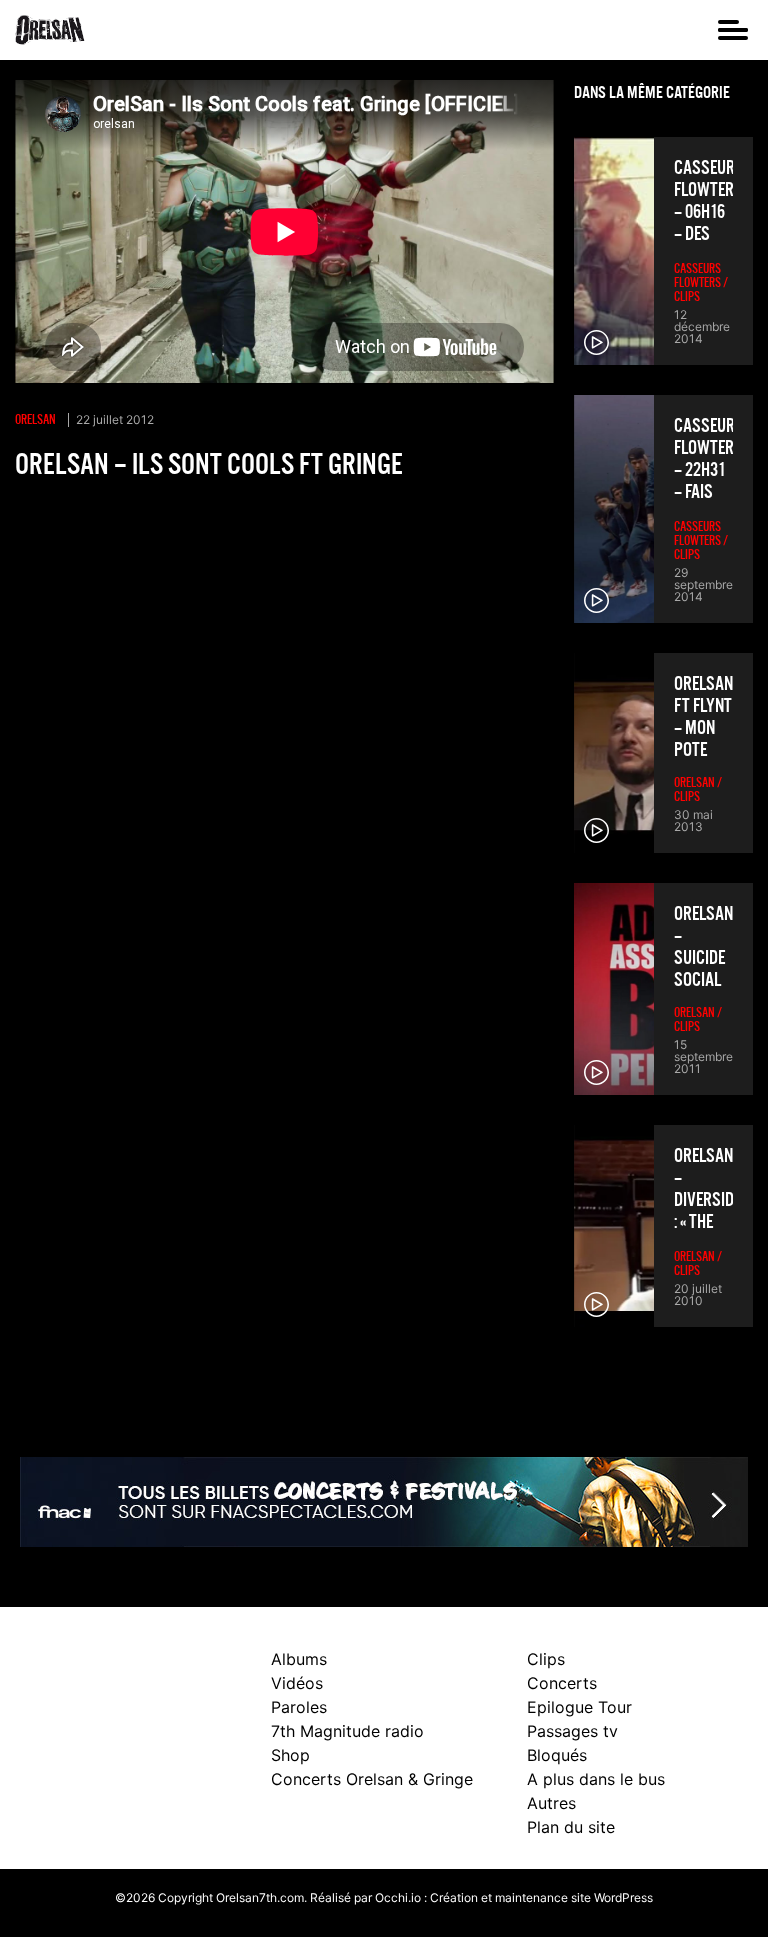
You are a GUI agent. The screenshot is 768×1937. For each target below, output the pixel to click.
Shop (290, 1755)
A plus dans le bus (596, 1779)
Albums (299, 1659)
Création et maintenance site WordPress (541, 1897)
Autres (551, 1803)
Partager (48, 516)
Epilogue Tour (579, 1707)
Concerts (562, 1683)
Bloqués (557, 1755)
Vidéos (297, 1683)
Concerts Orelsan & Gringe (372, 1779)
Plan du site (571, 1827)
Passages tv (572, 1731)
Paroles (299, 1707)
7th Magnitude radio (347, 1731)
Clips (546, 1659)
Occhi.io (398, 1897)
